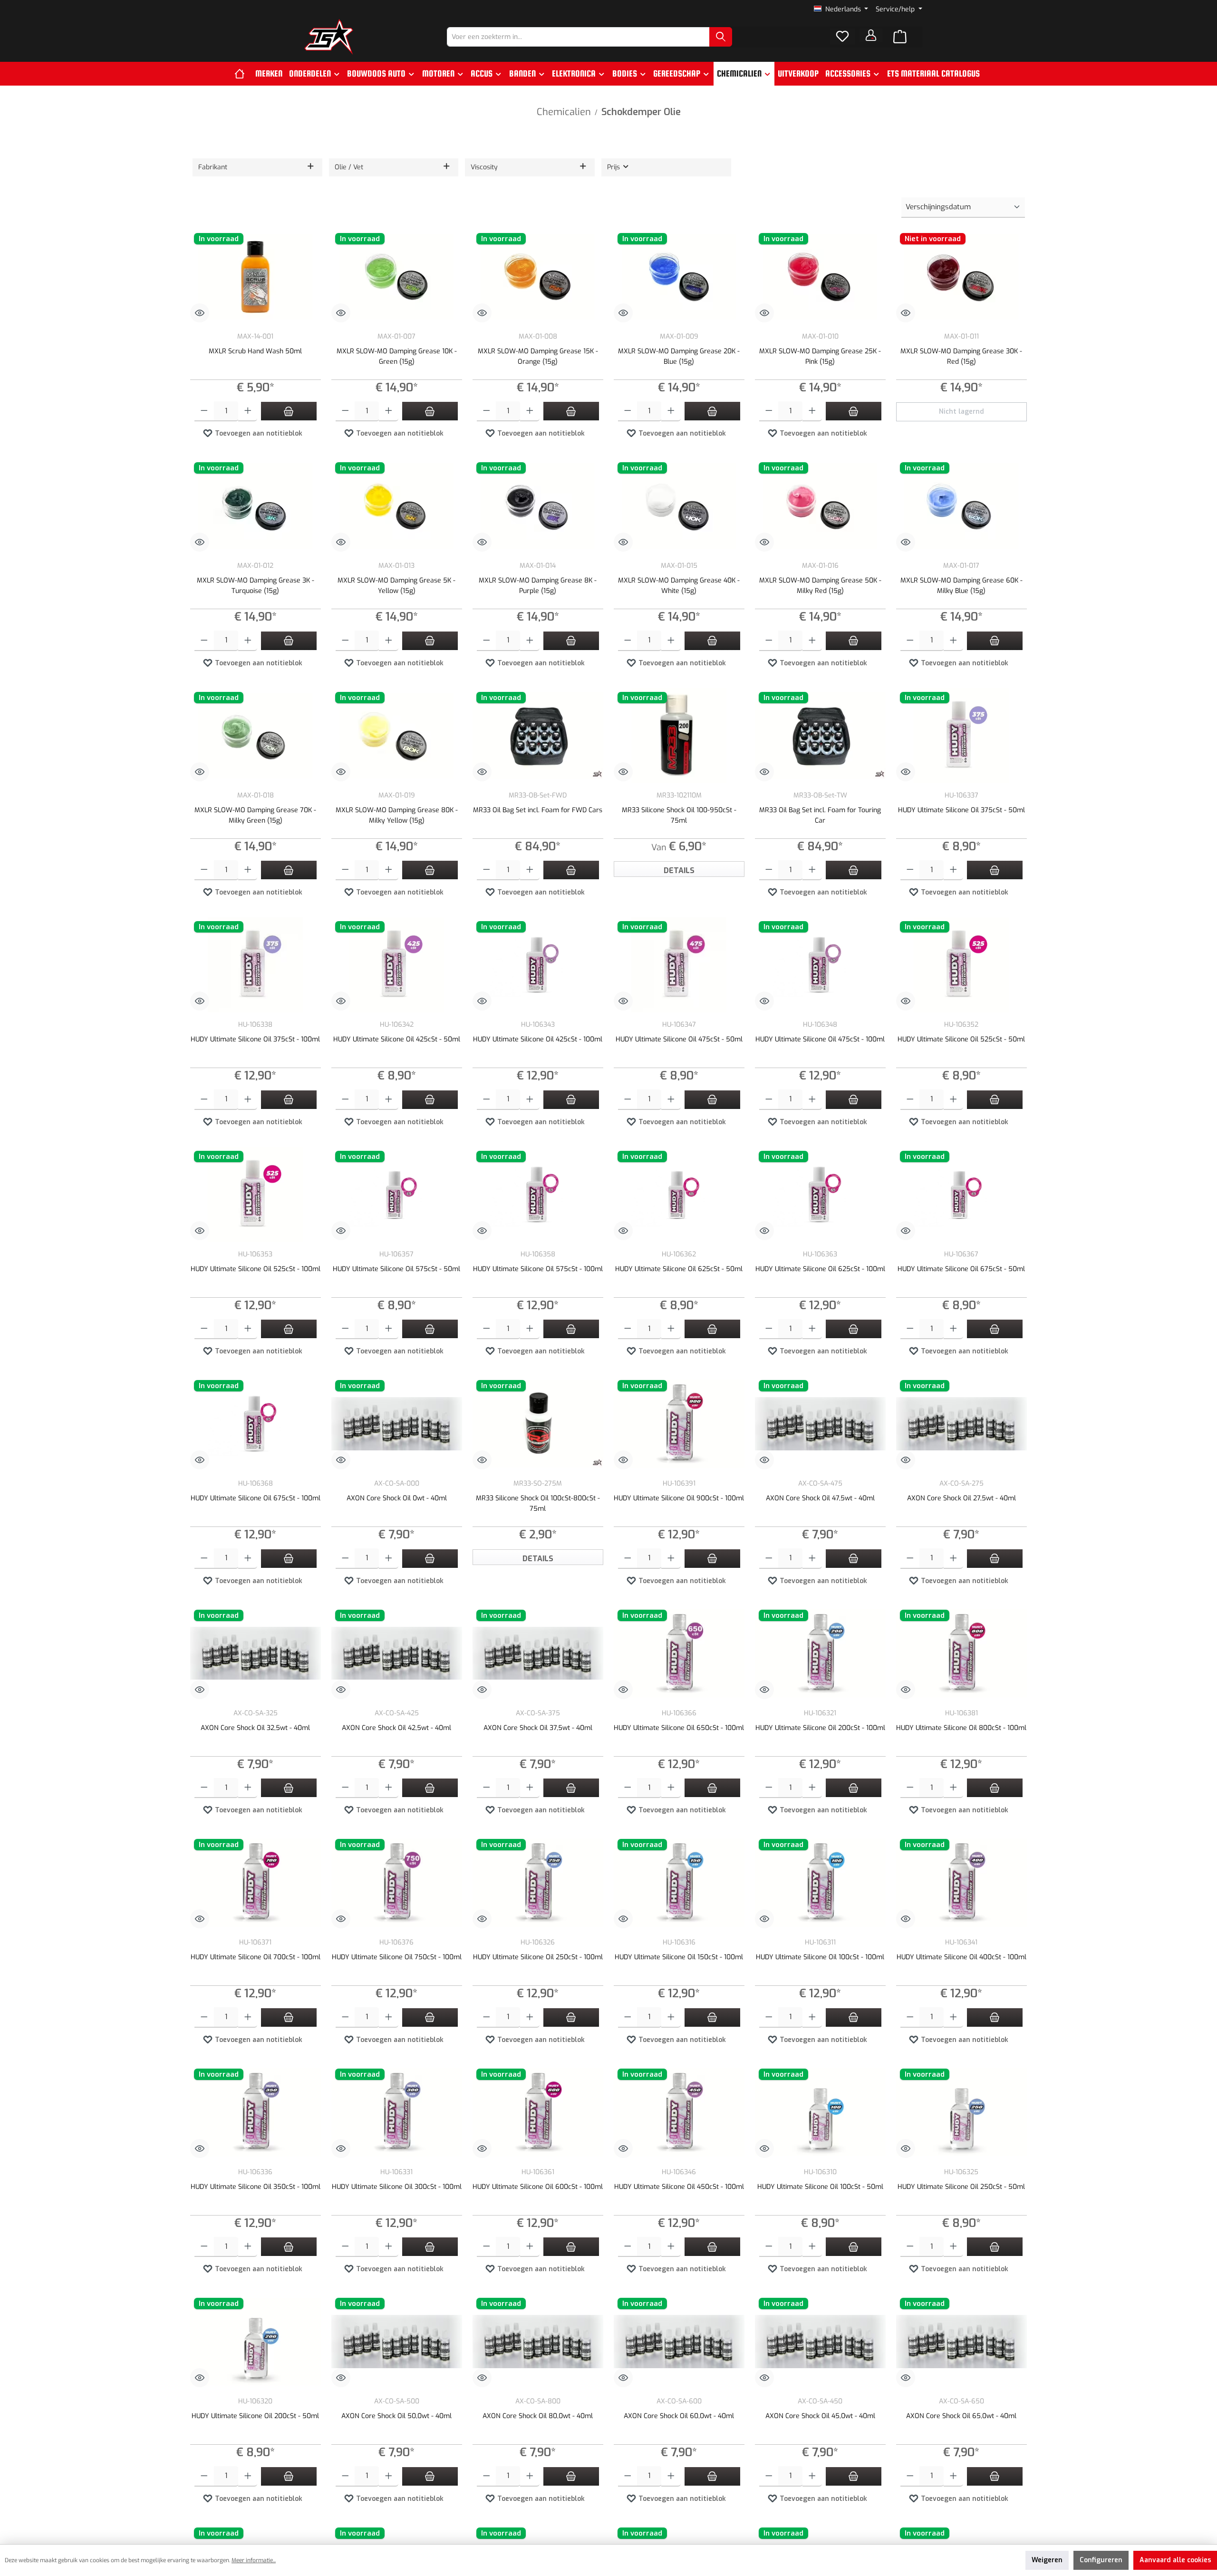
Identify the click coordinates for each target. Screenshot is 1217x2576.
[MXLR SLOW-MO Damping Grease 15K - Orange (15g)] (538, 277)
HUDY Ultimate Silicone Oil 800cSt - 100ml (961, 1728)
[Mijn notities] (842, 37)
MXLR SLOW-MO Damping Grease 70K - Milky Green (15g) (255, 815)
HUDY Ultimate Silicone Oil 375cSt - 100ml (255, 1039)
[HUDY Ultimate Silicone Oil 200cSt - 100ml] (820, 1653)
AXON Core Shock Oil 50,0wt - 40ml (396, 2416)
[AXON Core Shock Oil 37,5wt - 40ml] (538, 1653)
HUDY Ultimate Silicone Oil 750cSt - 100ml (397, 1957)
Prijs (614, 167)
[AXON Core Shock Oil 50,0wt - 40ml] (397, 2342)
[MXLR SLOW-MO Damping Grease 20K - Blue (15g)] (679, 277)
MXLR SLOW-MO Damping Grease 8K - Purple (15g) (538, 586)
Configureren (1101, 2560)
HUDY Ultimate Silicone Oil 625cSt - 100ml (820, 1269)
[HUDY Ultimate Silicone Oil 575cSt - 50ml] (397, 1195)
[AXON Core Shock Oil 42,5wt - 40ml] (397, 1653)
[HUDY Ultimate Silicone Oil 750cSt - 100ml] (397, 1883)
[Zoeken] (721, 37)
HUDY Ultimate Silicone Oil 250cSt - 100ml (538, 1957)
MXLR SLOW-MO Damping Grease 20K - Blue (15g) (679, 356)
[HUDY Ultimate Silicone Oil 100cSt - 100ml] (820, 1883)
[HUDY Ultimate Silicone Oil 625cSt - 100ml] (820, 1195)
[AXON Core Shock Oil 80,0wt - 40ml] (538, 2342)
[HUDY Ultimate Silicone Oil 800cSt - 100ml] (961, 1653)
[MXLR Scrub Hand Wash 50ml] (256, 277)
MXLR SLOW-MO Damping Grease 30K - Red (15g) (961, 356)
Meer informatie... (254, 2560)
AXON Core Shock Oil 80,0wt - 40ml (538, 2416)
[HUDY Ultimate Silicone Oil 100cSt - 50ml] (820, 2112)
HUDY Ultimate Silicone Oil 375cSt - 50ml (961, 810)
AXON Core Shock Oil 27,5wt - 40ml (961, 1498)
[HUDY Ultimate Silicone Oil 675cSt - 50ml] (961, 1195)
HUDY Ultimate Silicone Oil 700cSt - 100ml (256, 1957)
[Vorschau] (200, 313)
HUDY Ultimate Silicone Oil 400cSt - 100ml (961, 1957)
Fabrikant (213, 167)
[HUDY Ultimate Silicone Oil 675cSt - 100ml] (256, 1424)
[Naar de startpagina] (329, 37)
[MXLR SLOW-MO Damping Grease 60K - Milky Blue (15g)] (961, 506)
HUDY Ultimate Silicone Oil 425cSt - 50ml (397, 1039)
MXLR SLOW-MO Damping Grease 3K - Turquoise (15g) (256, 586)
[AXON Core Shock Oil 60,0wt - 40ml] (679, 2342)
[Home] (243, 74)
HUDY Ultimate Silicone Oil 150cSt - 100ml (679, 1957)
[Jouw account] (871, 35)
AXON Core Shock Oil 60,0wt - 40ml (679, 2416)
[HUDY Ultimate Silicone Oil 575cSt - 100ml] (538, 1195)
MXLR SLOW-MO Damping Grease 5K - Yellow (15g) (396, 586)
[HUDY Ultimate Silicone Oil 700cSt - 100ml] (256, 1883)
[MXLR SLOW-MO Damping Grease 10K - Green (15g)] (397, 277)
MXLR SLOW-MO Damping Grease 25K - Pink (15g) (820, 356)
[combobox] (578, 37)
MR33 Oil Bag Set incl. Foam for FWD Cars (538, 810)
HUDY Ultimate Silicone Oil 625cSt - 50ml (679, 1269)
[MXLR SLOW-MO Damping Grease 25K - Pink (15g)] (820, 277)
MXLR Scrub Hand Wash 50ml (255, 351)
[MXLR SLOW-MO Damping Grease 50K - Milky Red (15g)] (820, 506)
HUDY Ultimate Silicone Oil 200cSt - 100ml (820, 1728)
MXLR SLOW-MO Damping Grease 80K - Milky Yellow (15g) (397, 815)
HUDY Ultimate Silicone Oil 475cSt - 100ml (820, 1039)
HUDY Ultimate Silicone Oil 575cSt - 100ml (538, 1269)
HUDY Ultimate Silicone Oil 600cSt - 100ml (538, 2187)
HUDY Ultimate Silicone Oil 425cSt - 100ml (538, 1039)
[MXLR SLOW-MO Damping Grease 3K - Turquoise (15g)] (256, 506)
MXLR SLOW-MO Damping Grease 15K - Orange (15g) (538, 356)
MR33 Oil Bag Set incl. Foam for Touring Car (820, 815)
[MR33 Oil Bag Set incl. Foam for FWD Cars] (538, 736)
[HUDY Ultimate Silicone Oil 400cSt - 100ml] (961, 1883)
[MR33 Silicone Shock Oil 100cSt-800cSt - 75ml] (538, 1424)
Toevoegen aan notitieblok (258, 433)
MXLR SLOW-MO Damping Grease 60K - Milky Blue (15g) (961, 586)
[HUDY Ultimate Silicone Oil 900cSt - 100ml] (679, 1424)
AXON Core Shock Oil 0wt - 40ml (397, 1498)
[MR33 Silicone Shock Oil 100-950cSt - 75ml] (679, 736)
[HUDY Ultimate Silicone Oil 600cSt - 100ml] (538, 2112)
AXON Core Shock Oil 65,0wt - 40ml (961, 2416)
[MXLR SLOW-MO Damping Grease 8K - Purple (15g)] (538, 506)
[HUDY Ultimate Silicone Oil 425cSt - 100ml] (538, 965)
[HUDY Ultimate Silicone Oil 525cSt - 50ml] (961, 965)
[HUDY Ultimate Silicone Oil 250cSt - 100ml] (538, 1883)
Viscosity (484, 167)
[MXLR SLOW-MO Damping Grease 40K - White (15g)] (679, 506)
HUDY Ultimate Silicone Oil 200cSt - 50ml (255, 2416)
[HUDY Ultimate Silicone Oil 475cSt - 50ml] (679, 965)
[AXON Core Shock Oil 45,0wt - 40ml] (820, 2342)
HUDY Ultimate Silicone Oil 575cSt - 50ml (396, 1269)
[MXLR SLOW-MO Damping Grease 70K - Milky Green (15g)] (256, 736)
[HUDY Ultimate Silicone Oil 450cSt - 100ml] (679, 2112)
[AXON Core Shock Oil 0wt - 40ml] (397, 1424)
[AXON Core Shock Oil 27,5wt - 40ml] (961, 1424)
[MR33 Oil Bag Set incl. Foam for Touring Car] (820, 736)
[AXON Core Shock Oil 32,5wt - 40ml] (256, 1653)
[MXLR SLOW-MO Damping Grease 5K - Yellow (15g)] (397, 506)
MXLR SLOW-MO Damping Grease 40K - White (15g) (679, 586)
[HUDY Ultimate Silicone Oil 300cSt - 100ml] (397, 2112)
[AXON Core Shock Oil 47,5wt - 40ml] (820, 1424)
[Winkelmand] (900, 37)
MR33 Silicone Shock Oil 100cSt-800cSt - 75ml (538, 1503)
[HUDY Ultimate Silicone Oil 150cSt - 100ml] (679, 1883)
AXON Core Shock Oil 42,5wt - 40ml (396, 1728)
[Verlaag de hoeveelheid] (204, 412)
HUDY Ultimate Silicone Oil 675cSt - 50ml (961, 1269)
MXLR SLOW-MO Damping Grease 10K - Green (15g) (397, 356)
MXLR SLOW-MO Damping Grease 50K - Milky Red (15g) (820, 586)
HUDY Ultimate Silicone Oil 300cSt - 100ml (397, 2187)
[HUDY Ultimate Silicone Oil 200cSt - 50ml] (256, 2342)
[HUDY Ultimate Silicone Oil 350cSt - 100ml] (256, 2112)
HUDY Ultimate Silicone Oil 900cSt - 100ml (679, 1498)
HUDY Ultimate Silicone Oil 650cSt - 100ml (679, 1728)
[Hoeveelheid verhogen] (248, 412)
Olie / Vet (349, 167)
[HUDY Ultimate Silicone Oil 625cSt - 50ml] (679, 1195)
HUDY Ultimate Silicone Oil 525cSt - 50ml (961, 1039)
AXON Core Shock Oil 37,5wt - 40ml (538, 1728)
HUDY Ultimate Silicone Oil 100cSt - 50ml (820, 2187)
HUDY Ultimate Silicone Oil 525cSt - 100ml (256, 1269)
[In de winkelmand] (289, 411)
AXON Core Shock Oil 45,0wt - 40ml (820, 2416)
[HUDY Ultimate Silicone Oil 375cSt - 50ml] (961, 736)
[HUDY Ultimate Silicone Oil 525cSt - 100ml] (256, 1195)
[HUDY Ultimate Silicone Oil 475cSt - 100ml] (820, 965)
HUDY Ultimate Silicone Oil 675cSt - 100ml (256, 1498)
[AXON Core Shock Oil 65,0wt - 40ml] (961, 2342)
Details (679, 870)
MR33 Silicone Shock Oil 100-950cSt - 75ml (679, 815)
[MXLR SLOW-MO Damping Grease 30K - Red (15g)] (961, 277)
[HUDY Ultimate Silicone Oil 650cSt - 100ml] (679, 1653)
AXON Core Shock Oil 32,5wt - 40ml (255, 1728)
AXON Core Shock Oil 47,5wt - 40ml (820, 1498)
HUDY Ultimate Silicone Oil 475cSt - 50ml (679, 1039)
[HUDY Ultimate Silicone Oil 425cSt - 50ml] (397, 965)
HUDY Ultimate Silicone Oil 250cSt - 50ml (961, 2187)
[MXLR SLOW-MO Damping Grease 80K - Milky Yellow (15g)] (397, 736)
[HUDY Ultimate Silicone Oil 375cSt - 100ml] (256, 965)
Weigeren (1047, 2560)
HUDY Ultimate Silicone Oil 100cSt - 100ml (820, 1957)
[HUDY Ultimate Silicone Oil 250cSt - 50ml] (961, 2112)
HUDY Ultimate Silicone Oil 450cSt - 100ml (679, 2187)
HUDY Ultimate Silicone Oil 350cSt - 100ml (256, 2187)
